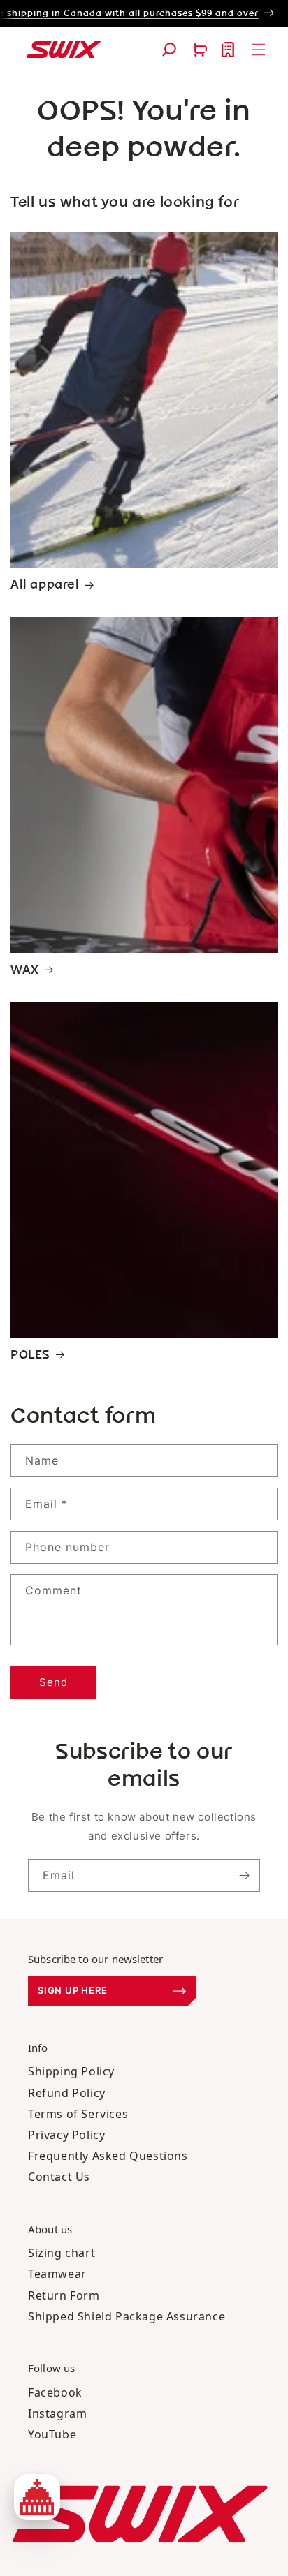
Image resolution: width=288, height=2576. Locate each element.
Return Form (64, 2295)
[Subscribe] (244, 1875)
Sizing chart (62, 2253)
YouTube (52, 2434)
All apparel (45, 585)
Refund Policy (67, 2093)
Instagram (57, 2413)
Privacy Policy (66, 2135)
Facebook (55, 2392)
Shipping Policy (71, 2071)
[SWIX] (140, 2514)
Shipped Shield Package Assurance (127, 2316)
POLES (30, 1355)
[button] (169, 50)
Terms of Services (78, 2114)
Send (53, 1682)
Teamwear (57, 2274)
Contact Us (59, 2177)
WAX (25, 970)
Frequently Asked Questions (108, 2156)
